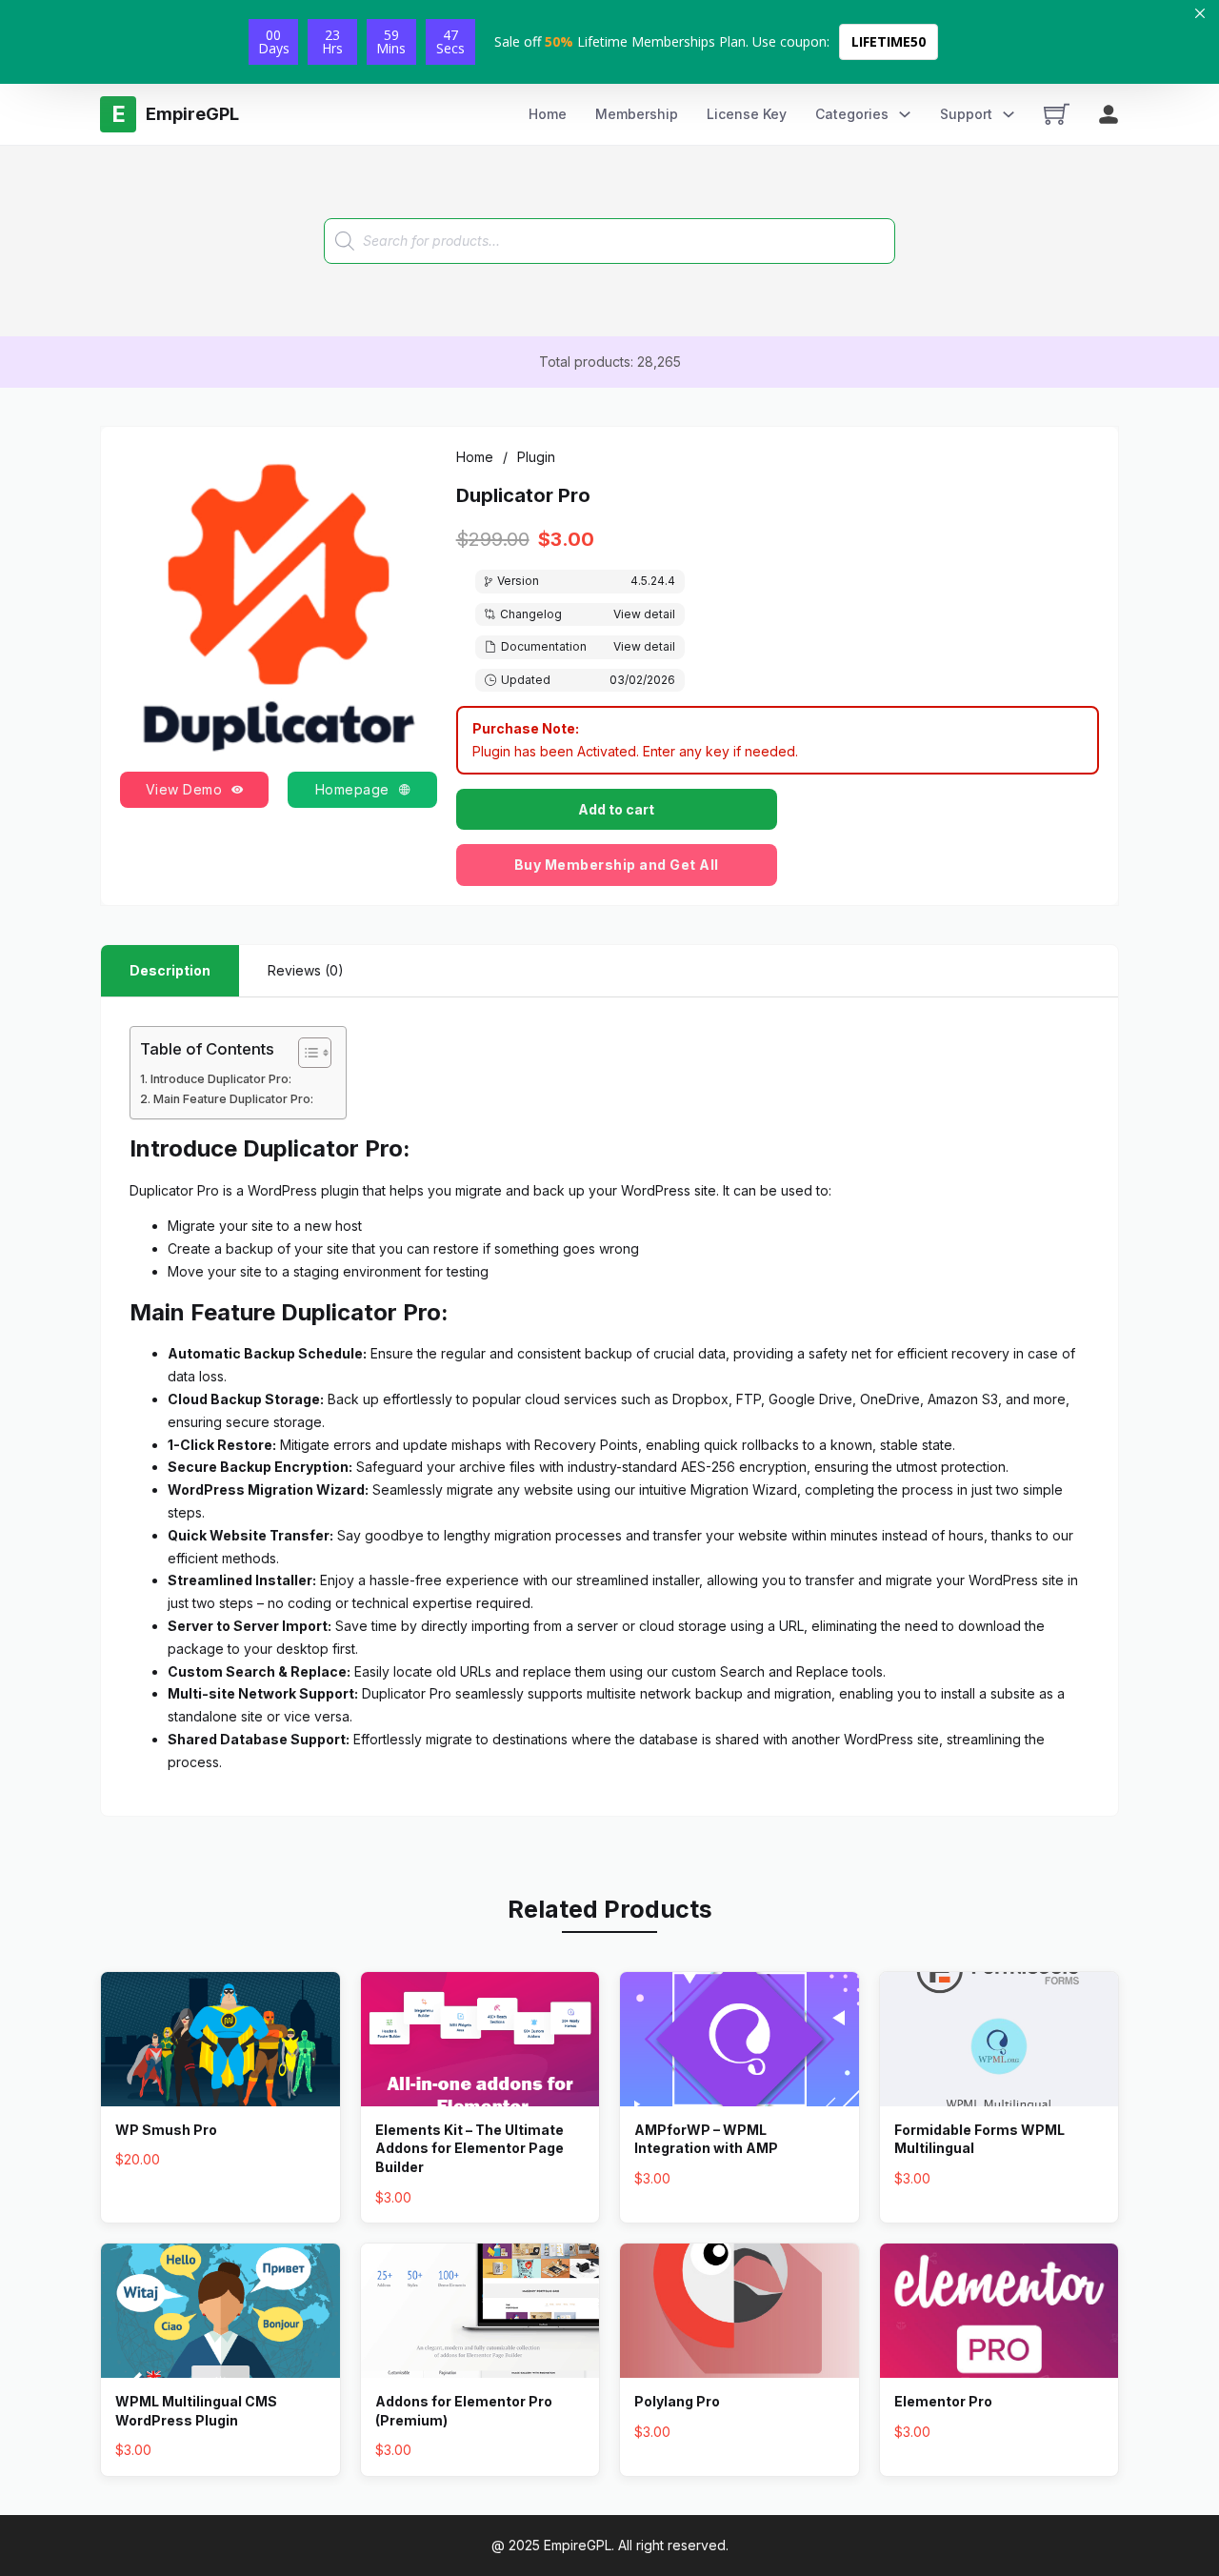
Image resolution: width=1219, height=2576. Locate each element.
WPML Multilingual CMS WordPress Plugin (196, 2411)
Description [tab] (170, 970)
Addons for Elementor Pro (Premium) (464, 2411)
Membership (637, 114)
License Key (747, 114)
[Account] (1109, 114)
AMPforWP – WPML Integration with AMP (706, 2139)
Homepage (352, 789)
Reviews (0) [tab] (306, 970)
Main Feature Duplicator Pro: (233, 1099)
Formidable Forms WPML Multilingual (979, 2139)
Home (548, 114)
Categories (852, 114)
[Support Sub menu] (1009, 114)
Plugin (536, 457)
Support (966, 114)
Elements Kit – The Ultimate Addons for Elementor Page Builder (470, 2148)
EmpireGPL (578, 2545)
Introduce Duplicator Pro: (221, 1079)
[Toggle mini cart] (1057, 114)
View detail (644, 614)
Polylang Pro (677, 2401)
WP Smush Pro (166, 2130)
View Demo (184, 789)
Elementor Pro (943, 2401)
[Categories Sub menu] (905, 114)
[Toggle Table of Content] (305, 1053)
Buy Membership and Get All (617, 865)
